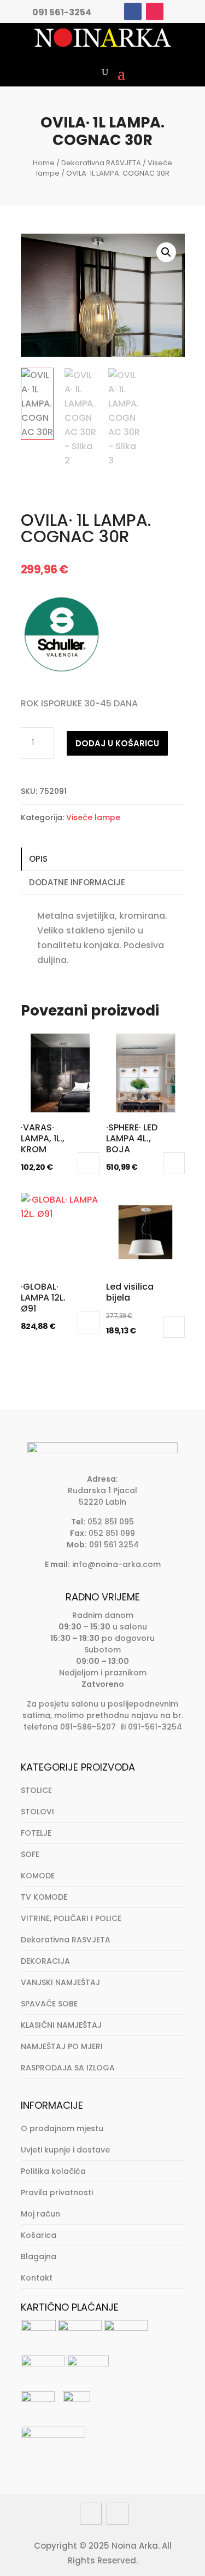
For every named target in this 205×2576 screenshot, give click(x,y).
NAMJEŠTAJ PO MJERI (62, 2046)
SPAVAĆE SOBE (49, 2004)
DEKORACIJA (45, 1961)
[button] (166, 252)
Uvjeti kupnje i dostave (65, 2150)
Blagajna (39, 2256)
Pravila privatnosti (57, 2192)
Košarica (39, 2235)
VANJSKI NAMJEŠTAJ (60, 1982)
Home (44, 163)
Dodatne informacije (77, 882)
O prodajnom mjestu (62, 2128)
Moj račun (40, 2214)
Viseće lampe (93, 817)
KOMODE (38, 1876)
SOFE (30, 1854)
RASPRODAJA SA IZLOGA (68, 2068)
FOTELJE (36, 1833)
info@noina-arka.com (116, 1564)
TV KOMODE (44, 1897)
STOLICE (36, 1790)
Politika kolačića (53, 2171)
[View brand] (62, 672)
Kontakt (37, 2278)
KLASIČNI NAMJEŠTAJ (61, 2025)
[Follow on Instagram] (155, 11)
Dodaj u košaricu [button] (89, 1163)
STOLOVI (37, 1812)
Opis (38, 859)
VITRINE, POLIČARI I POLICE (71, 1918)
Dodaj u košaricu (117, 743)
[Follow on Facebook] (133, 11)
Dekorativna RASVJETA (101, 163)
